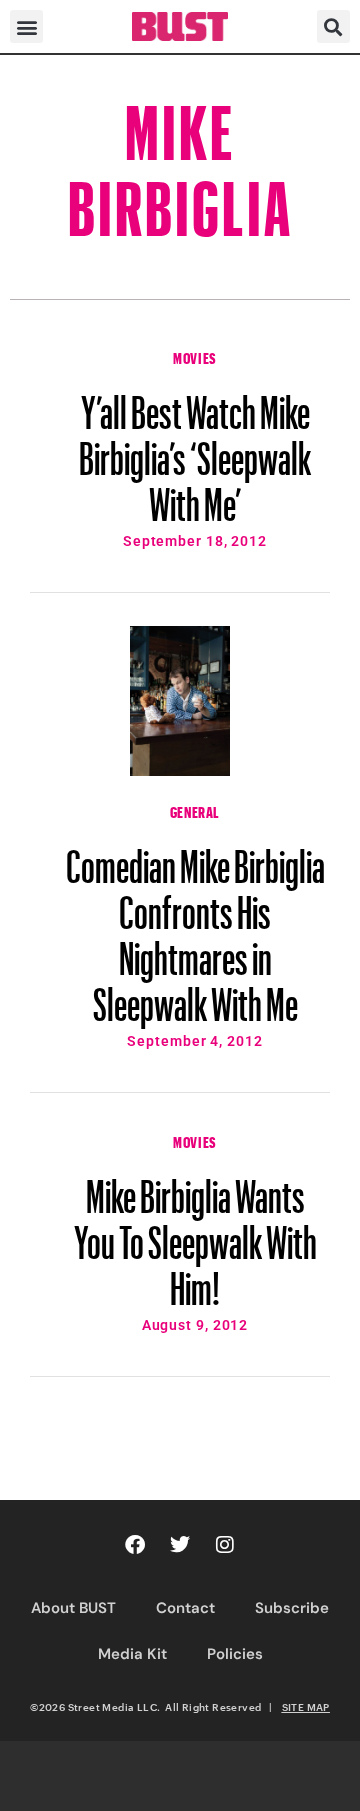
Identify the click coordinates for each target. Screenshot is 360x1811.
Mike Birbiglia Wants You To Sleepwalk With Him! (195, 1233)
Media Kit (132, 1654)
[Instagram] (225, 1545)
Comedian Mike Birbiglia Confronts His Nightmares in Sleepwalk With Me (195, 926)
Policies (235, 1654)
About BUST (73, 1608)
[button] (26, 26)
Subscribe (292, 1608)
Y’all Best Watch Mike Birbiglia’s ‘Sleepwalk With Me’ (195, 449)
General (195, 810)
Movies (195, 356)
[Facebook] (135, 1545)
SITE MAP (306, 1707)
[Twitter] (180, 1545)
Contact (185, 1608)
